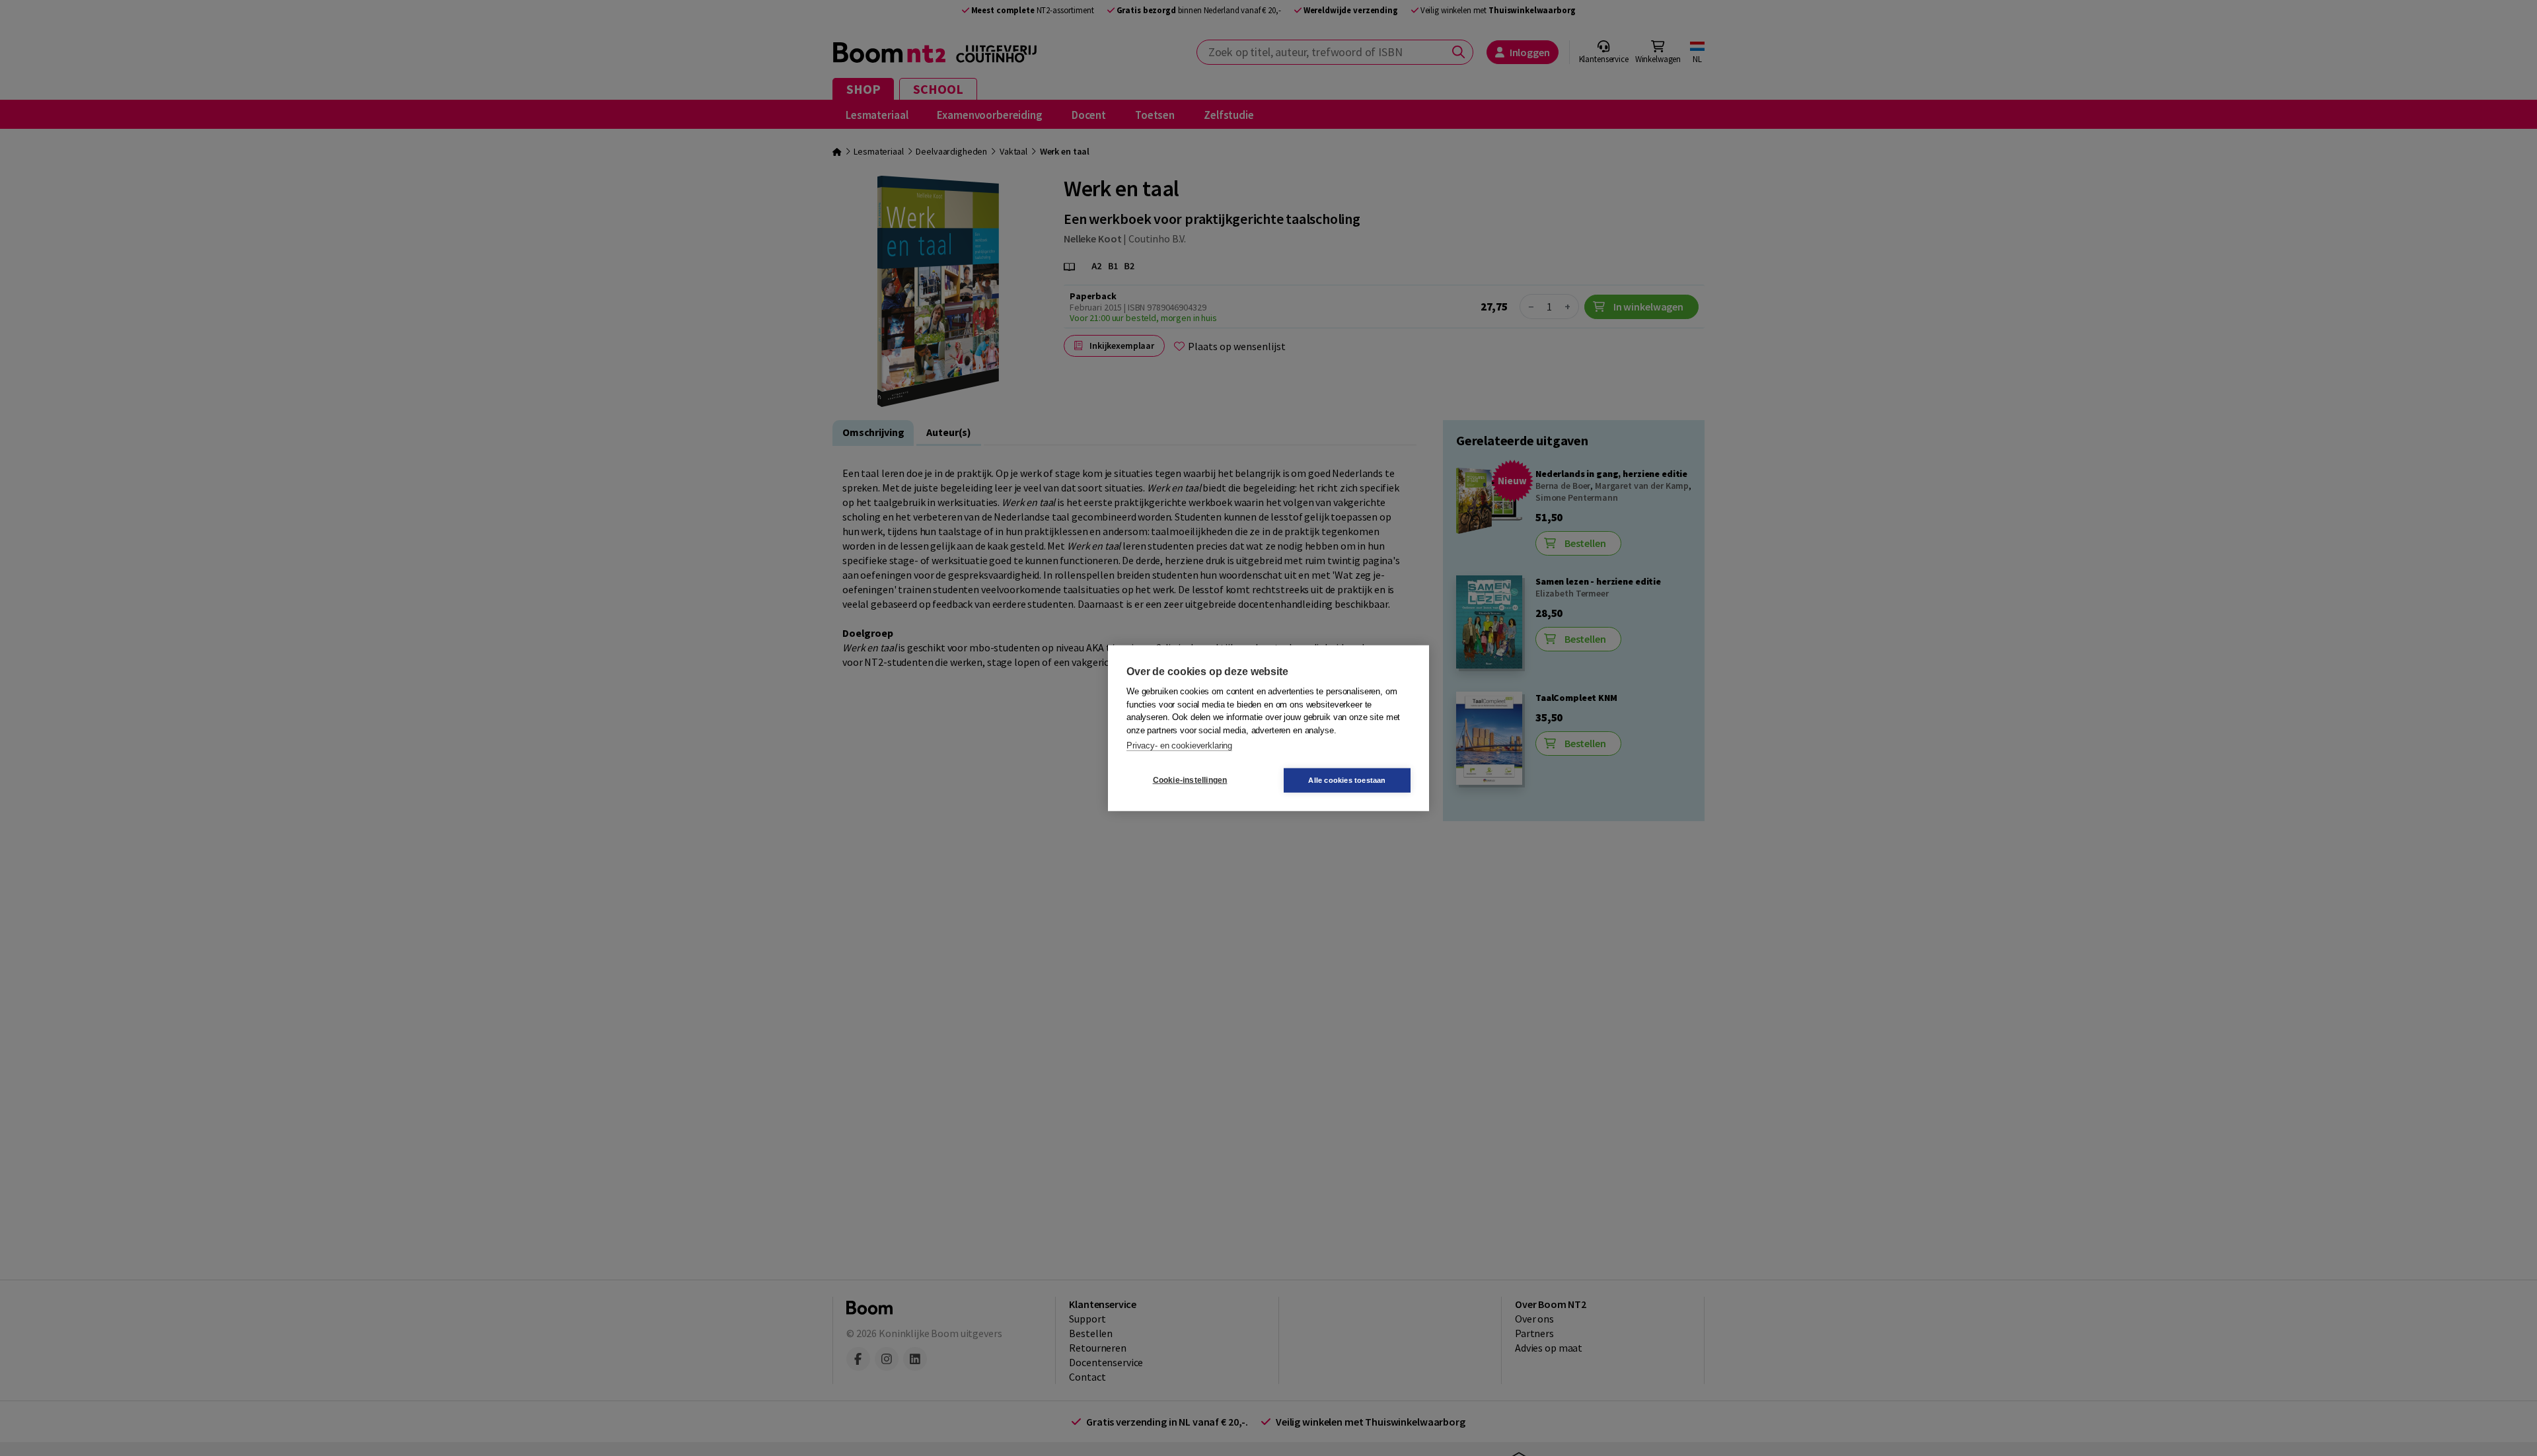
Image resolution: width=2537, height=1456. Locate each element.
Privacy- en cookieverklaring (1179, 746)
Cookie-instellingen (1190, 780)
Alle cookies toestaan (1347, 780)
